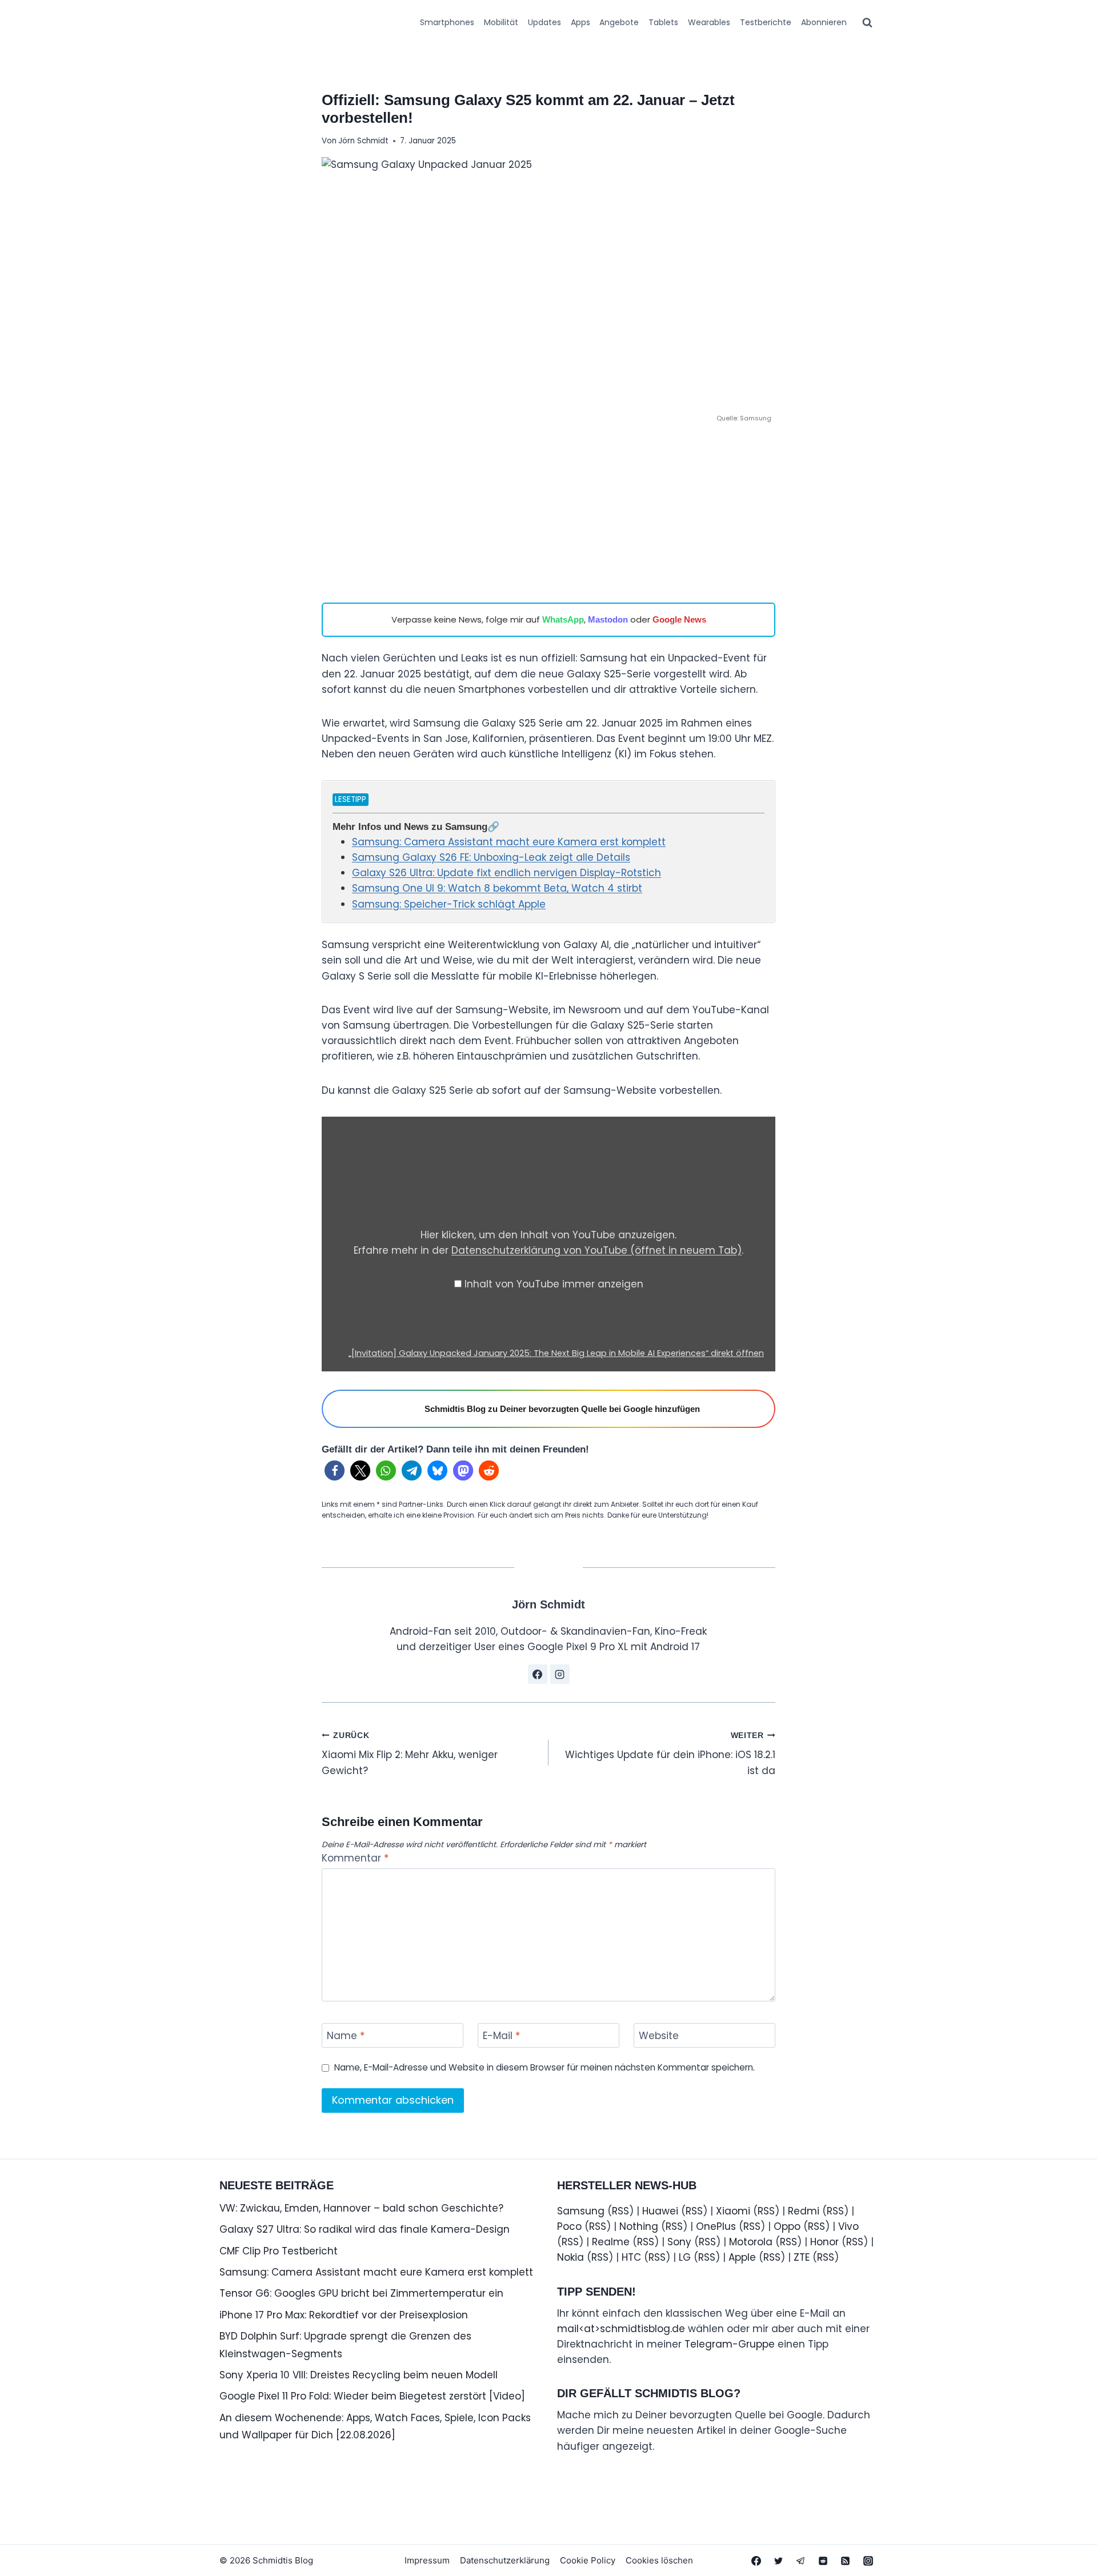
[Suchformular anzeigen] (867, 23)
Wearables (709, 22)
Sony (679, 2242)
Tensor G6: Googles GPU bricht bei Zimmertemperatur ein (361, 2293)
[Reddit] (823, 2561)
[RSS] (846, 2561)
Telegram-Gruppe (730, 2344)
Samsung (581, 2211)
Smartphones (447, 22)
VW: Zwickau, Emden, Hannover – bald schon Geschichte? (361, 2208)
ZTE (802, 2257)
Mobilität (501, 22)
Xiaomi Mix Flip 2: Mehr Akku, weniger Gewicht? (410, 1754)
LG (685, 2257)
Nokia (570, 2257)
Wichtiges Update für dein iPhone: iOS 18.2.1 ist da (670, 1754)
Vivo (848, 2226)
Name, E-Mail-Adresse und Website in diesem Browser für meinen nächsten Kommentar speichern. (545, 2068)
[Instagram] (868, 2561)
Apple (742, 2257)
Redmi (804, 2211)
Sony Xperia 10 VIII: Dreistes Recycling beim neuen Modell (359, 2375)
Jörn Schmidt (363, 141)
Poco (569, 2226)
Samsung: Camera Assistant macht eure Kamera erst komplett (509, 842)
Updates (545, 22)
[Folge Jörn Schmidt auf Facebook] (538, 1674)
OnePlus (716, 2226)
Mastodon (608, 619)
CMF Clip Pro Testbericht (279, 2251)
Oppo (787, 2226)
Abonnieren (824, 22)
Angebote (619, 22)
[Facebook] (756, 2561)
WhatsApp (563, 619)
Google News (679, 619)
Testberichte (766, 22)
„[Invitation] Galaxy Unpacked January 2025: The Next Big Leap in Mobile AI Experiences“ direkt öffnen (556, 1353)
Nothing (639, 2226)
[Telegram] (801, 2561)
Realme (611, 2242)
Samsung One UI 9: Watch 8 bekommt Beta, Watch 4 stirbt (497, 888)
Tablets (663, 22)
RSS (620, 2211)
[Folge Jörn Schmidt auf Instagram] (560, 1674)
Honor (824, 2242)
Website (659, 2036)
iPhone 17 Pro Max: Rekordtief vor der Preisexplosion (344, 2315)
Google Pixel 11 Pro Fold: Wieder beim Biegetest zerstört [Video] (372, 2396)
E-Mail (501, 2036)
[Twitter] (779, 2561)
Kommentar (355, 1858)
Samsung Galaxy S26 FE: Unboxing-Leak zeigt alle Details (491, 857)
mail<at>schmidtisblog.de (621, 2329)
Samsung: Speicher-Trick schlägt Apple (449, 904)
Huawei (660, 2211)
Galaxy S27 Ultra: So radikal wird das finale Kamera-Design (365, 2229)
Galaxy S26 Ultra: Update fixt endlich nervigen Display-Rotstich (507, 873)
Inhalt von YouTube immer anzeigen (554, 1284)
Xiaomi (733, 2211)
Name (346, 2036)
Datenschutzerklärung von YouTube (596, 1250)
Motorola (751, 2242)
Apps (580, 22)
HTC (631, 2257)
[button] (335, 1470)
